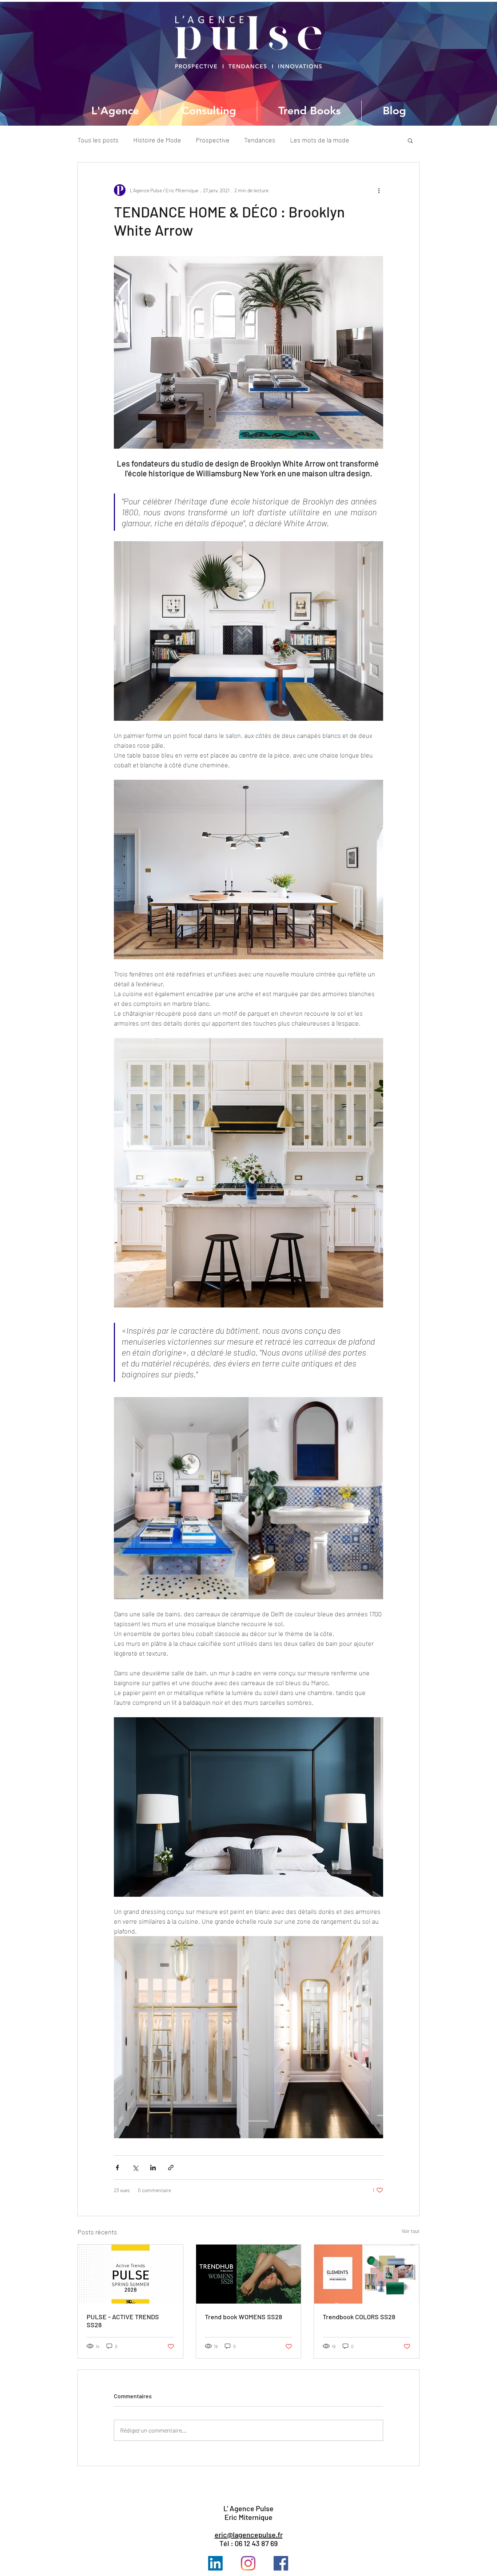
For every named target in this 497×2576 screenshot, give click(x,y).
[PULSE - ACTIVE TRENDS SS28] (130, 2274)
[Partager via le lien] (171, 2168)
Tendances (260, 140)
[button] (410, 140)
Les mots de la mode (320, 140)
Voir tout (411, 2231)
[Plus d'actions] (379, 190)
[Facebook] (281, 2563)
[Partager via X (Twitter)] (135, 2168)
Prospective (213, 140)
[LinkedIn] (215, 2563)
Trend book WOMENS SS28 (243, 2317)
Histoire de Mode (157, 140)
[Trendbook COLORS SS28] (367, 2274)
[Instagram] (248, 2563)
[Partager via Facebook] (117, 2168)
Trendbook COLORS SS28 (359, 2317)
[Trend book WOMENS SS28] (249, 2274)
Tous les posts (98, 140)
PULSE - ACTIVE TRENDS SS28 (123, 2321)
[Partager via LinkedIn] (153, 2168)
